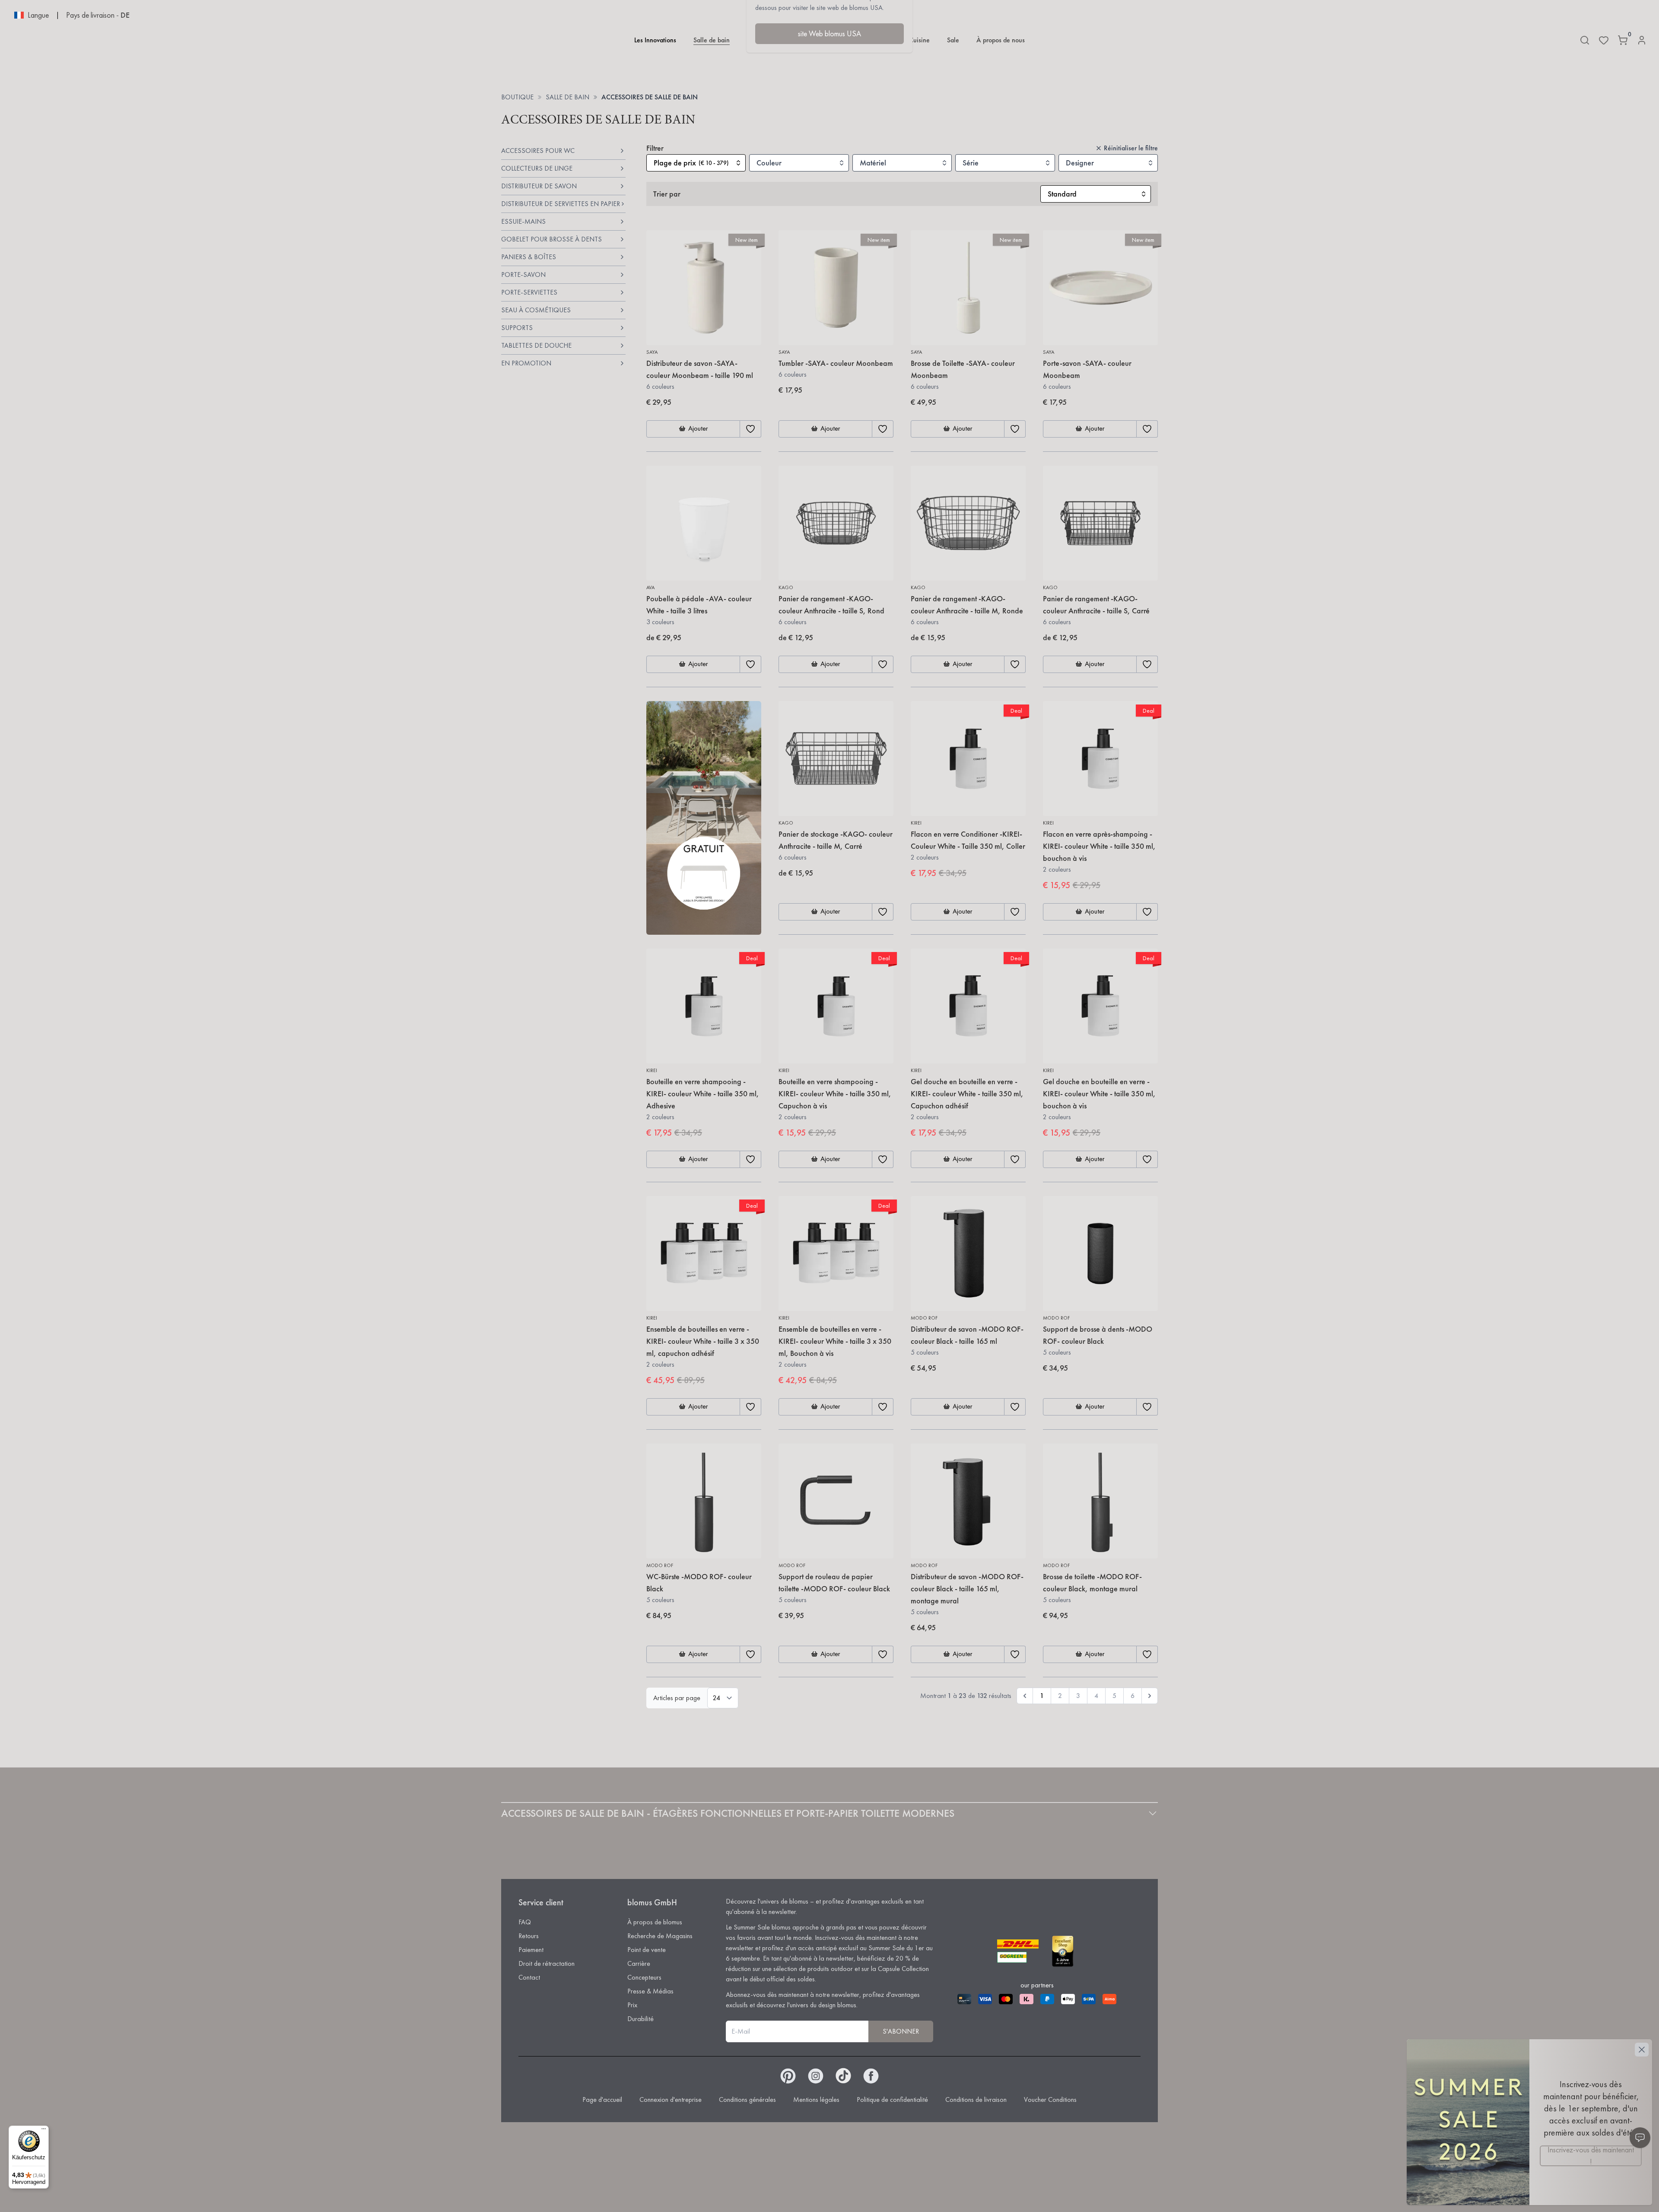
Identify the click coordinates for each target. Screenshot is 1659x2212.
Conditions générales (747, 2099)
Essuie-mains (523, 221)
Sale (953, 40)
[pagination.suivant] (1150, 1696)
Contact (529, 1977)
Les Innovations (655, 40)
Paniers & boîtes (529, 257)
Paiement (531, 1950)
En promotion (526, 363)
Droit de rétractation (547, 1963)
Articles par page (677, 1698)
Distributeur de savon (539, 186)
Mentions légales (816, 2099)
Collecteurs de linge (537, 168)
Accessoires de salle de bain (650, 97)
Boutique (517, 97)
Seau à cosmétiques (536, 310)
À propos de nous (1001, 40)
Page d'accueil (602, 2099)
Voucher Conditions (1050, 2099)
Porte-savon (523, 275)
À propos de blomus (655, 1922)
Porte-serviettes (529, 292)
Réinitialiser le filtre (1131, 148)
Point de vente (647, 1950)
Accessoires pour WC (538, 151)
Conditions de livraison (976, 2099)
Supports (517, 328)
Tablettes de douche (536, 345)
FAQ (525, 1922)
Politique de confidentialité (892, 2099)
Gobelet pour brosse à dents (551, 239)
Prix (632, 2005)
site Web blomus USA (829, 33)
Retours (529, 1936)
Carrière (639, 1963)
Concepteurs (644, 1977)
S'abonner (901, 2031)
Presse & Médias (650, 1991)
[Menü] (44, 2131)
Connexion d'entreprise (671, 2099)
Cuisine (919, 40)
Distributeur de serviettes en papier (561, 204)
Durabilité (640, 2019)
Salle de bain (712, 40)
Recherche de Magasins (660, 1936)
